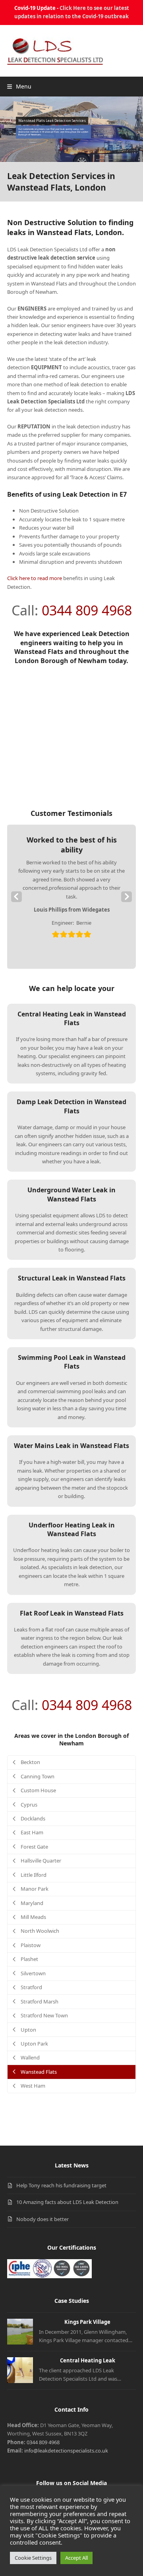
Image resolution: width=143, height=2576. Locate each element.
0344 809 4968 (87, 610)
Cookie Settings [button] (33, 2558)
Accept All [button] (76, 2558)
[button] (19, 86)
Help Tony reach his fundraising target (61, 2185)
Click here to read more (35, 578)
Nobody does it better (43, 2219)
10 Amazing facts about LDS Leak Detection (67, 2202)
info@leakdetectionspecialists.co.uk (66, 2451)
